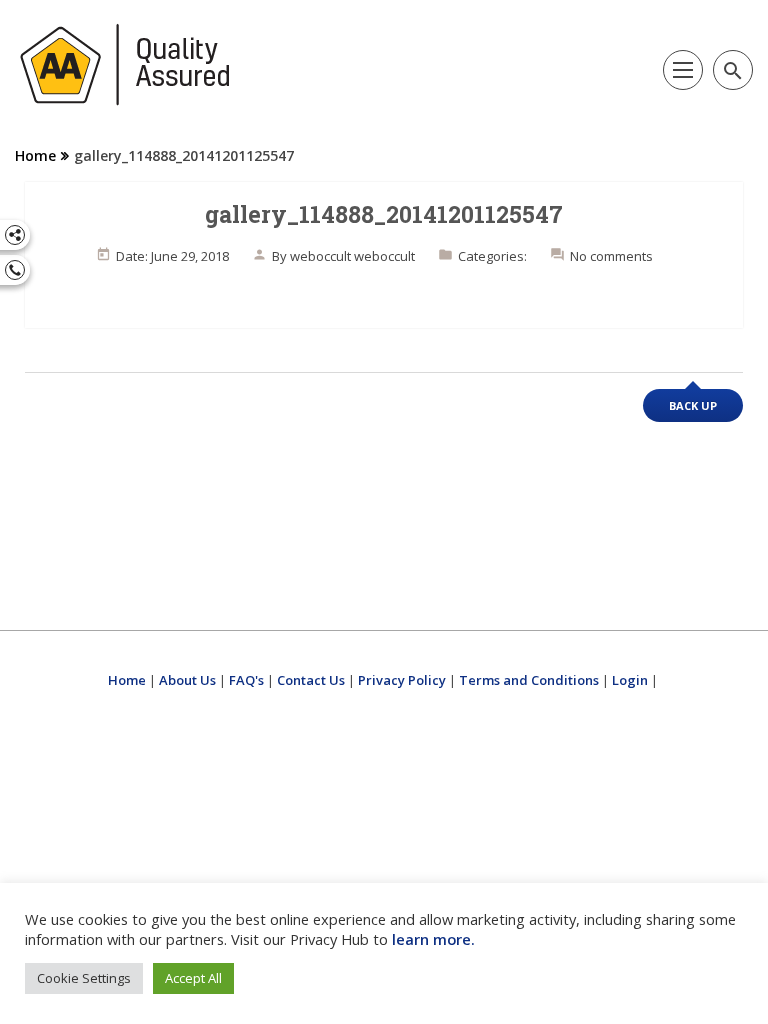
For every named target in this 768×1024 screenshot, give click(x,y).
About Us (187, 680)
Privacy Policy (402, 680)
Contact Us (311, 680)
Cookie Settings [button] (84, 978)
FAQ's (246, 680)
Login (630, 680)
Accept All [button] (193, 978)
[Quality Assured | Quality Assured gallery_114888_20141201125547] (125, 65)
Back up (693, 405)
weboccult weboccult (352, 256)
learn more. (433, 939)
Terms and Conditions (529, 680)
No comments (611, 256)
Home (35, 155)
